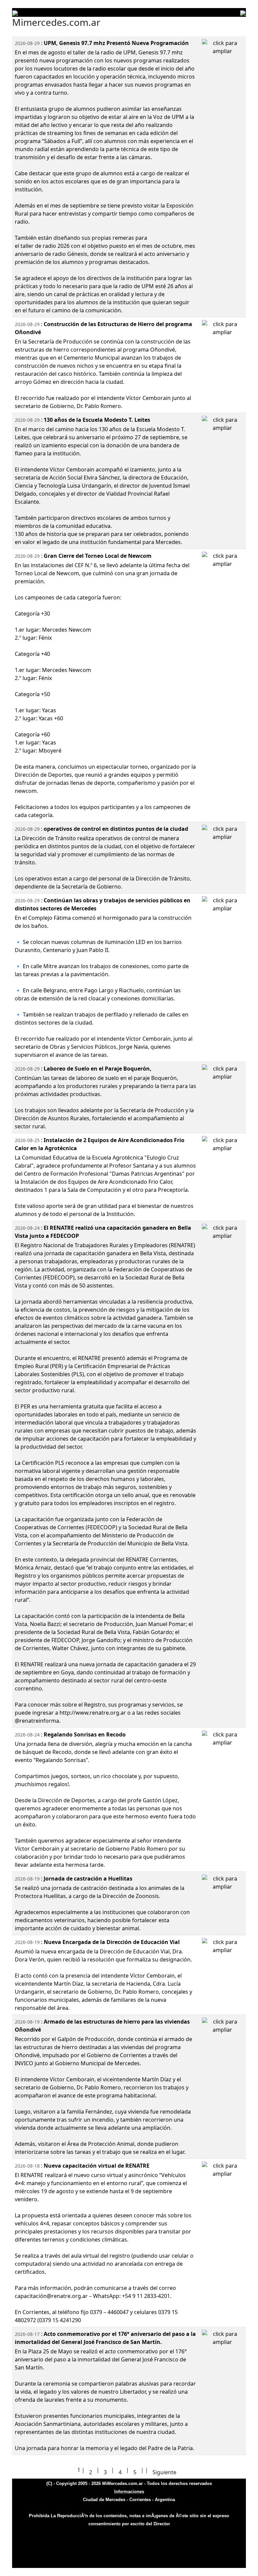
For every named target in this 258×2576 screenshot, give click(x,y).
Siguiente (164, 2472)
